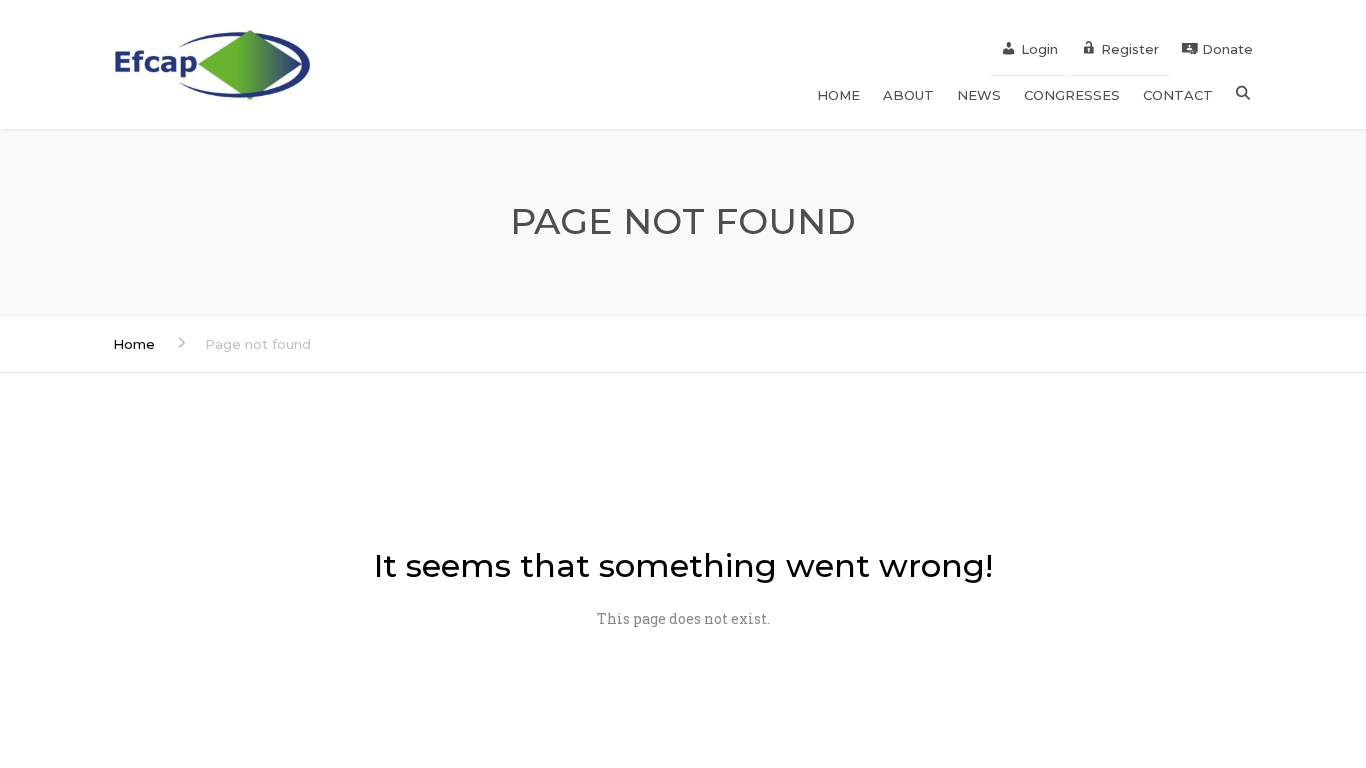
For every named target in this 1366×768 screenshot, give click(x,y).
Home (134, 344)
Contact (1178, 95)
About (908, 95)
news (979, 95)
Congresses (1072, 95)
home (838, 95)
